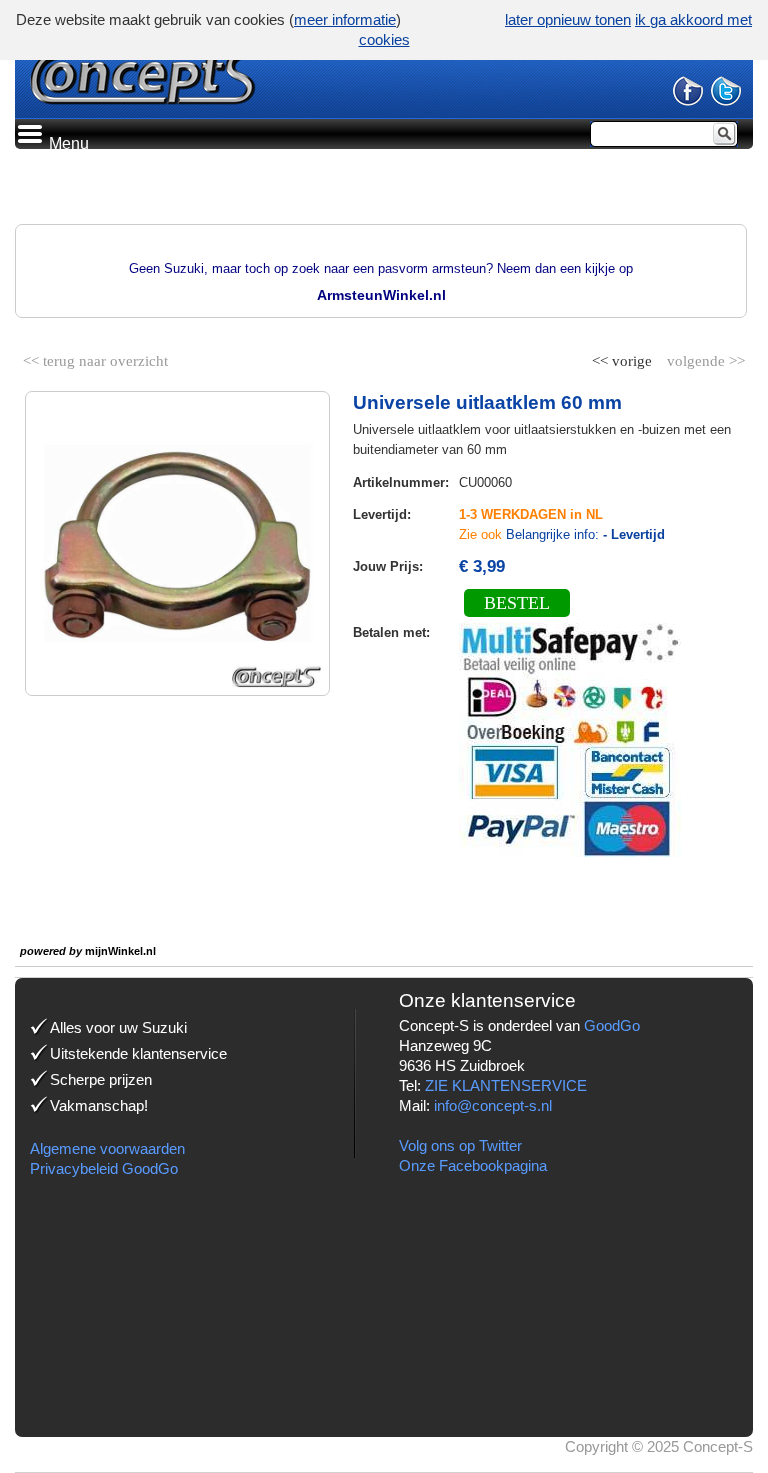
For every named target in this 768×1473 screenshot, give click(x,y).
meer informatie (345, 19)
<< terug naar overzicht (95, 357)
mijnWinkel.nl (120, 951)
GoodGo (612, 1025)
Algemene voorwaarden (107, 1148)
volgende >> (704, 357)
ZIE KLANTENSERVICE (506, 1085)
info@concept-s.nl (493, 1105)
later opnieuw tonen (568, 19)
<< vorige (624, 357)
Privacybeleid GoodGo (104, 1168)
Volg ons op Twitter (460, 1145)
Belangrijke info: (585, 534)
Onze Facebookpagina (473, 1165)
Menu (67, 143)
